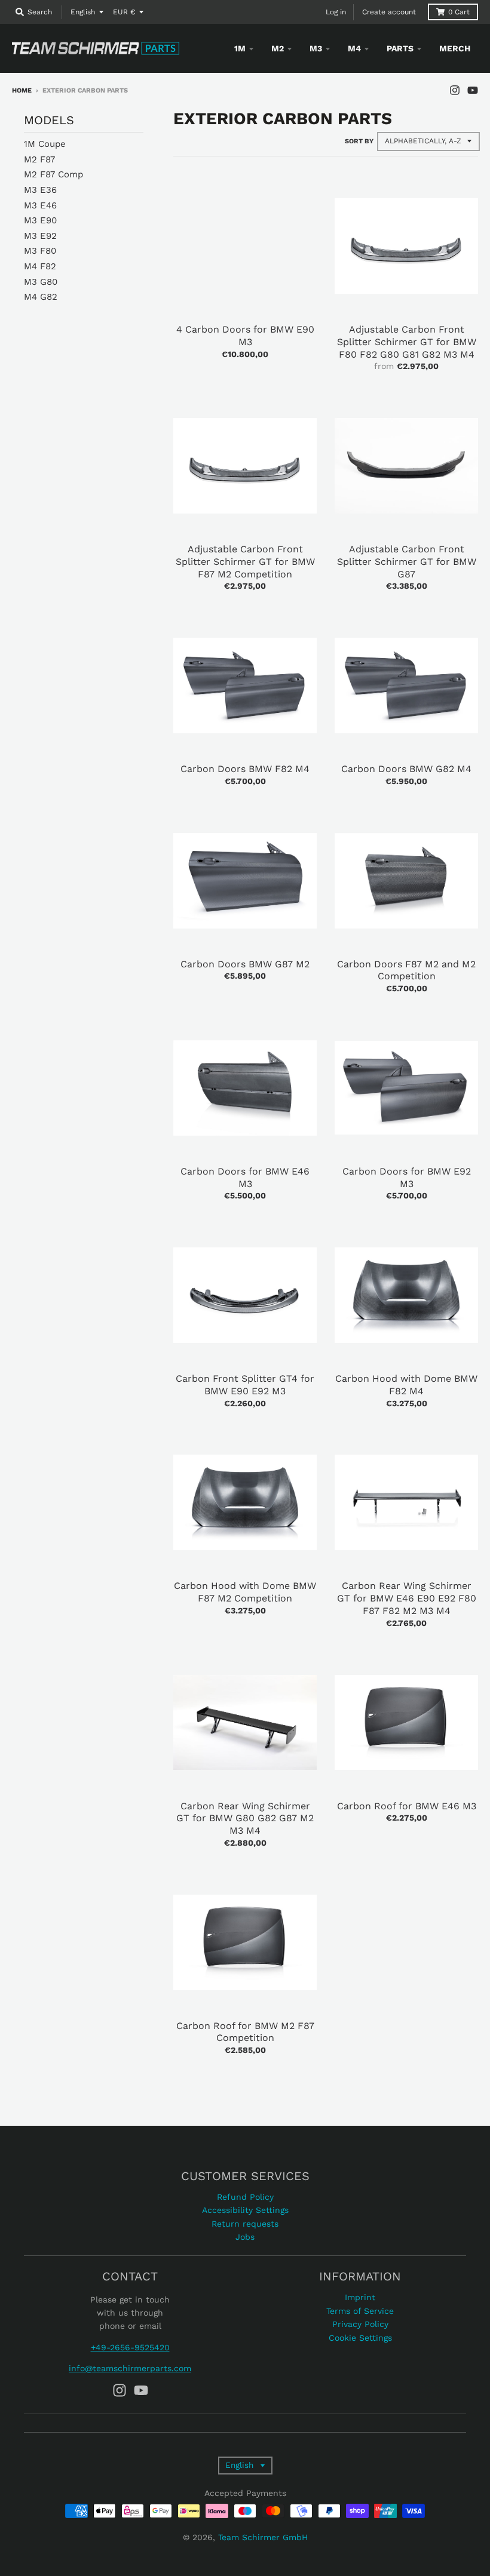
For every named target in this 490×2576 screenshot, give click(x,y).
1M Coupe (45, 144)
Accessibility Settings (245, 2210)
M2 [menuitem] (278, 48)
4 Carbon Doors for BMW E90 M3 (245, 336)
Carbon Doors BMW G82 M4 (406, 769)
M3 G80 (41, 282)
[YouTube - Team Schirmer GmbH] (473, 90)
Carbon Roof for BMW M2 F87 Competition (245, 2032)
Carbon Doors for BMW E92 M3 (407, 1178)
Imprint (360, 2297)
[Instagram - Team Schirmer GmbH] (455, 90)
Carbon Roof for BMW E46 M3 (407, 1806)
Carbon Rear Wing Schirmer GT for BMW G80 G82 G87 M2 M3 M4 (245, 1819)
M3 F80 (40, 251)
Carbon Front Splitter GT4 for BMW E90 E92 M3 (245, 1385)
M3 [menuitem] (316, 48)
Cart (459, 12)
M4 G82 (41, 297)
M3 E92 (40, 236)
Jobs (245, 2237)
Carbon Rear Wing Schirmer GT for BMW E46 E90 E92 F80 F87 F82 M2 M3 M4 (407, 1598)
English (83, 12)
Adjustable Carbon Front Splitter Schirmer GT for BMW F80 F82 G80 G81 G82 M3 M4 (407, 342)
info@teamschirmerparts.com (130, 2368)
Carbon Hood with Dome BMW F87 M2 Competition (245, 1592)
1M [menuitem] (240, 48)
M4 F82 (40, 266)
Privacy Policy (360, 2324)
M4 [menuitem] (354, 48)
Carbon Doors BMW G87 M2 (245, 964)
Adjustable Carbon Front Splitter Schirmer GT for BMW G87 (407, 562)
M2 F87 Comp (53, 174)
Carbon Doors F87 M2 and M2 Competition (406, 970)
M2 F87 (39, 159)
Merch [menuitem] (455, 48)
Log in (336, 12)
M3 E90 (40, 220)
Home (22, 90)
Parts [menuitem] (400, 48)
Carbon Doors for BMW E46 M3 (245, 1178)
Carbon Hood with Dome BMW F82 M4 (406, 1385)
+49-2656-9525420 (130, 2347)
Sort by (359, 141)
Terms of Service (360, 2311)
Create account (389, 12)
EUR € (124, 12)
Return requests (245, 2224)
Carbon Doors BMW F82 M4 (245, 769)
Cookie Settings (360, 2338)
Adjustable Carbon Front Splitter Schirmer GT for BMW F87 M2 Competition (245, 562)
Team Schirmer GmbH (263, 2537)
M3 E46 (40, 205)
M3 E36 (40, 190)
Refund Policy (245, 2197)
